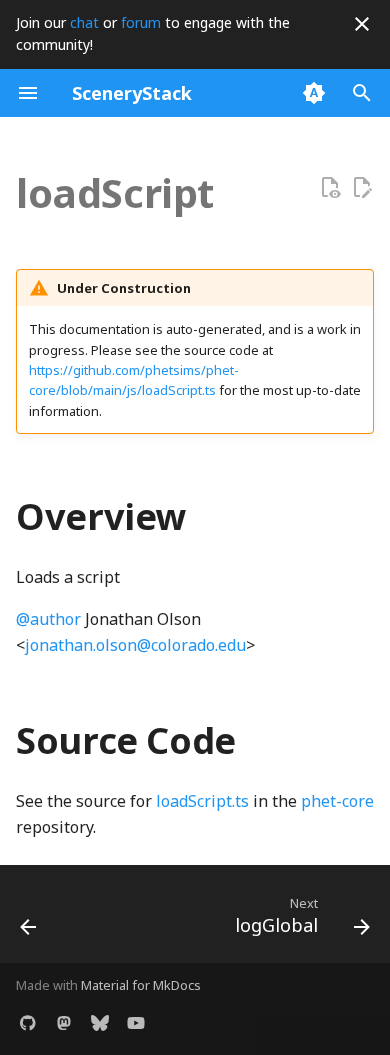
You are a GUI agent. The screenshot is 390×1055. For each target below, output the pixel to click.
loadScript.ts (202, 801)
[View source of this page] (330, 188)
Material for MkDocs (141, 985)
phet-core (337, 801)
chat (84, 22)
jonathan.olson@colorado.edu (135, 645)
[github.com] (28, 1023)
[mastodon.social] (64, 1023)
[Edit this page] (362, 188)
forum (141, 22)
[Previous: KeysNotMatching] (29, 920)
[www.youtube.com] (136, 1023)
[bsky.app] (100, 1023)
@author (48, 619)
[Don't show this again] (362, 24)
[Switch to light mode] (314, 93)
